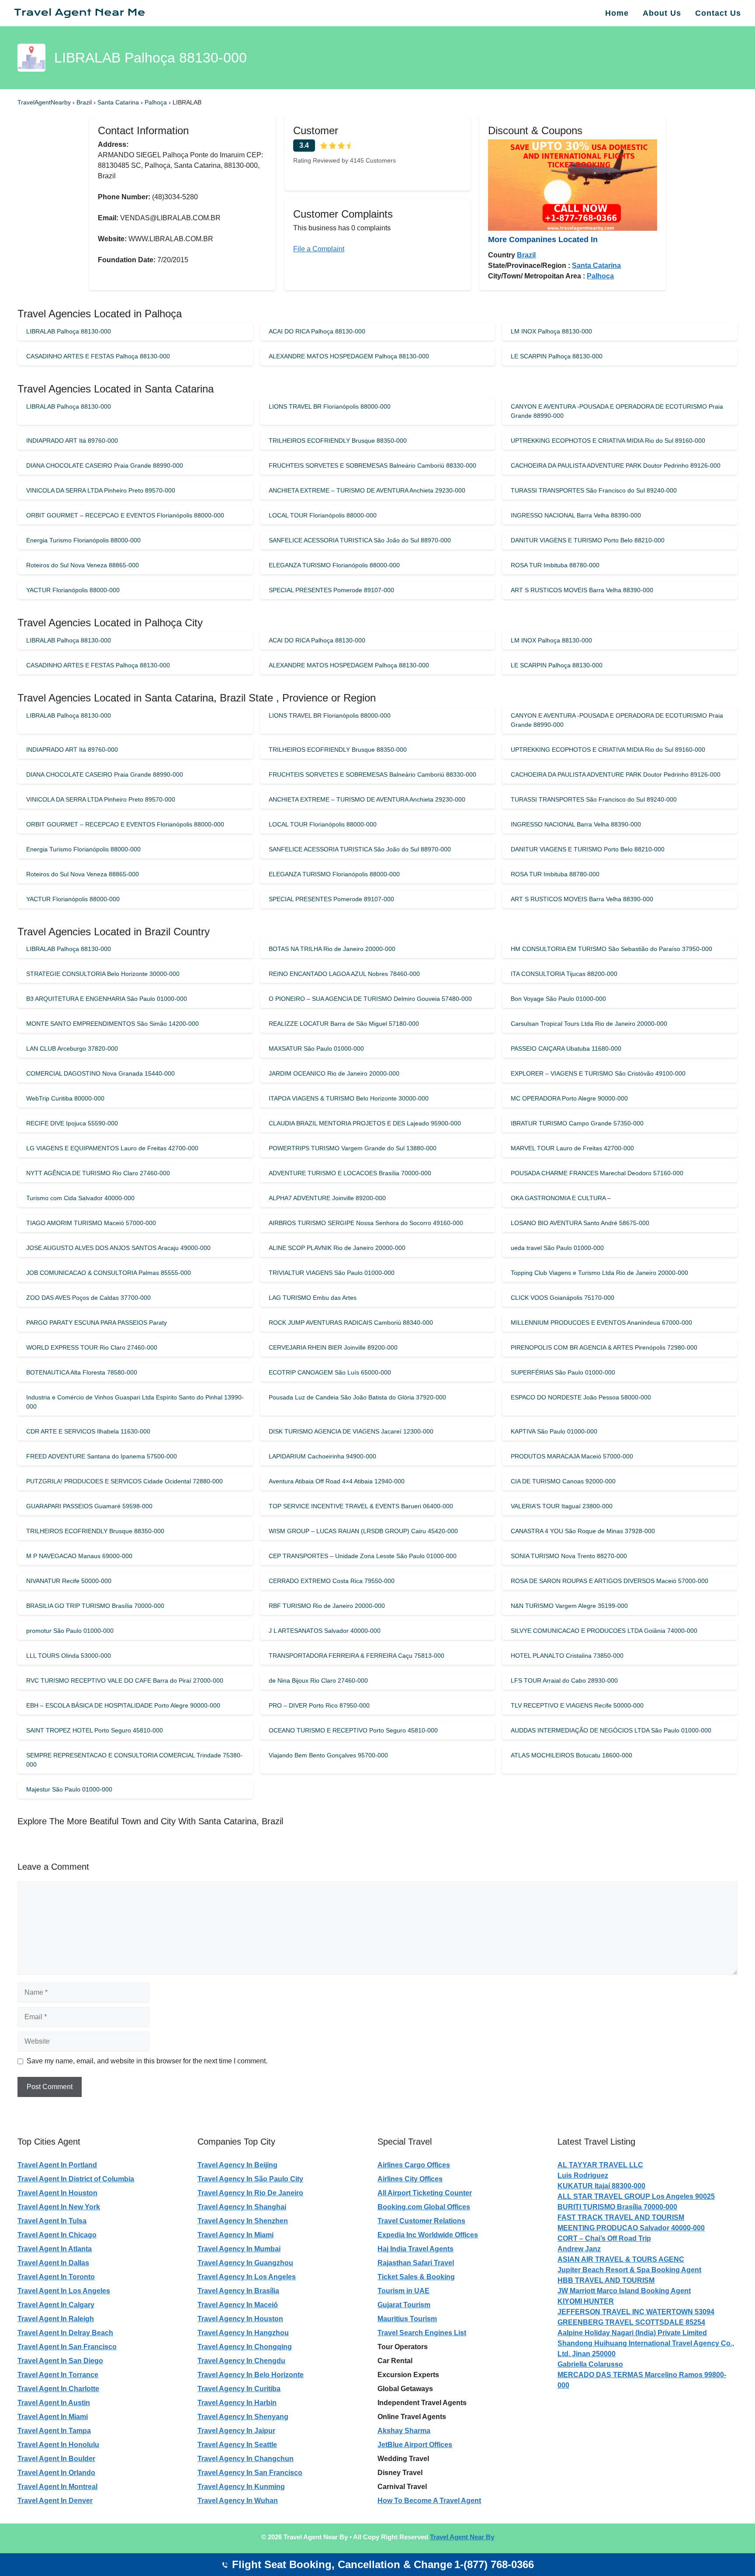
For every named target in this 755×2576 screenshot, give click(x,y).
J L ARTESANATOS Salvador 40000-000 (325, 1631)
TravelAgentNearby (44, 102)
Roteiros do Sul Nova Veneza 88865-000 (83, 565)
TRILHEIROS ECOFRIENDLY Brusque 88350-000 (338, 441)
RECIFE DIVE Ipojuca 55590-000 (72, 1123)
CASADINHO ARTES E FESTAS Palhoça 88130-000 (98, 356)
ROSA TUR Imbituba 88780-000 (555, 565)
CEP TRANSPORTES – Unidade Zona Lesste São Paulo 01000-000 (363, 1556)
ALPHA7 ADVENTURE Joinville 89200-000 (327, 1198)
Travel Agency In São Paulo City (250, 2179)
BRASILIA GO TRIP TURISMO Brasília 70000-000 (95, 1606)
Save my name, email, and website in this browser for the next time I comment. (147, 2061)
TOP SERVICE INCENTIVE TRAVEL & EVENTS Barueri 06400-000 (361, 1506)
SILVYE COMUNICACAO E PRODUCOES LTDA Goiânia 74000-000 (604, 1631)
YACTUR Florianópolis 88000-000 (73, 590)
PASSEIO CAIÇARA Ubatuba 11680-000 (566, 1048)
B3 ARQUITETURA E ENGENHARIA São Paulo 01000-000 (107, 999)
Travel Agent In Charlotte (58, 2389)
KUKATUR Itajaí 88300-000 (601, 2186)
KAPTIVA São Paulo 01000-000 (554, 1431)
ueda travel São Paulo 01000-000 (557, 1248)
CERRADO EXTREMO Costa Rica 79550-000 (332, 1581)
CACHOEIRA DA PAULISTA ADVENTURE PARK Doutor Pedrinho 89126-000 (616, 465)
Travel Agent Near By (462, 2537)
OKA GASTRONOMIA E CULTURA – (561, 1198)
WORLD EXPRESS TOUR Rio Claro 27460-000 (92, 1347)
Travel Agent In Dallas (53, 2263)
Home (617, 13)
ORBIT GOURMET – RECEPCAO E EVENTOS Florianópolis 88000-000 (125, 515)
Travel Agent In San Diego (60, 2361)
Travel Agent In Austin (54, 2403)
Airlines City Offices (410, 2179)
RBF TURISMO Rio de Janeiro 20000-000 (327, 1606)
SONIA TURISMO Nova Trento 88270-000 (569, 1556)
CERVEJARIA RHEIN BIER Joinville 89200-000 (333, 1347)
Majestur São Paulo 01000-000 (69, 1789)
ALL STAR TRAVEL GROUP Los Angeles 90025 (636, 2196)
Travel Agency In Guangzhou (245, 2263)
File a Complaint (319, 249)
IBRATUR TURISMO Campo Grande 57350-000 (577, 1123)
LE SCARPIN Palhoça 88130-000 (557, 356)
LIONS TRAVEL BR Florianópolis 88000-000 (330, 406)
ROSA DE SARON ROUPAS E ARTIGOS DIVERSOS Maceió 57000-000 (610, 1581)
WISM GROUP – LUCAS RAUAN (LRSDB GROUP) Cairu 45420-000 (363, 1531)
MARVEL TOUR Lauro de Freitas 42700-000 (572, 1148)
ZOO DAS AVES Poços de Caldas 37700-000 (88, 1298)
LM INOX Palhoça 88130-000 (551, 331)
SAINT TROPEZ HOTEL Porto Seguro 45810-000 (95, 1730)
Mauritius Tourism (407, 2319)
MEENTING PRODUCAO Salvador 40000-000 (631, 2228)
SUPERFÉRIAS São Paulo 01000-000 (563, 1372)
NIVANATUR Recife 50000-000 (69, 1581)
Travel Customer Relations (421, 2221)
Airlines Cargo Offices (414, 2165)
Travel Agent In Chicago (57, 2235)
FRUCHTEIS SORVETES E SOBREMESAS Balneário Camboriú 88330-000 (372, 465)
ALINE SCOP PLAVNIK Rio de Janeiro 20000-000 (337, 1248)
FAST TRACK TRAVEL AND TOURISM (621, 2217)
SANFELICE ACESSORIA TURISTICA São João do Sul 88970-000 (360, 540)
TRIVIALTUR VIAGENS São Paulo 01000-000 (332, 1273)
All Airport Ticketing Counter (425, 2193)
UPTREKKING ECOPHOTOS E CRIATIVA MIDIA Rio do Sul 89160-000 (608, 441)
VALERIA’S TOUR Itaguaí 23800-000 (562, 1506)
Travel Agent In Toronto (56, 2277)
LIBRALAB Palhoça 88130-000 (69, 331)
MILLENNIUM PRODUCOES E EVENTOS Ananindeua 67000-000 (601, 1323)
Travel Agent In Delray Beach (65, 2333)
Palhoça (157, 102)
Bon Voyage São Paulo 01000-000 (558, 999)
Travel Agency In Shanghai (242, 2207)
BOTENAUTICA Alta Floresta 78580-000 (82, 1372)
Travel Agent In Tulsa (52, 2221)
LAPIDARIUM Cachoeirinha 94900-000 (322, 1456)
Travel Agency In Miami (236, 2235)
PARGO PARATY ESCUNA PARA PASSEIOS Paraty (97, 1323)
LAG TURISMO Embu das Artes (313, 1298)
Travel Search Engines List (422, 2333)
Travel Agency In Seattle (237, 2445)
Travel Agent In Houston (57, 2193)
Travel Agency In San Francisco (250, 2473)
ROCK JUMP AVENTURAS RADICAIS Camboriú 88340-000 (351, 1323)
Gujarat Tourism (404, 2305)
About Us (662, 13)
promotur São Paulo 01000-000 (70, 1631)
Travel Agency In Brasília (238, 2291)
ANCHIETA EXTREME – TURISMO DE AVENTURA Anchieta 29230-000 (367, 490)
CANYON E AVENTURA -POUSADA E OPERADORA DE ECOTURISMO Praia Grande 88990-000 (617, 411)
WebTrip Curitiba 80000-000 (65, 1098)
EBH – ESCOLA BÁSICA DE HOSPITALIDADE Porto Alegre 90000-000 (123, 1705)
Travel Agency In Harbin (237, 2403)
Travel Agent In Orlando (56, 2473)
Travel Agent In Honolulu (58, 2445)
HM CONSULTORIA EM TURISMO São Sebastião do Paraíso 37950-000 (611, 949)
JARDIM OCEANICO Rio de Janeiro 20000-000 (334, 1073)
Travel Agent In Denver (55, 2501)
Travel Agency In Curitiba (239, 2389)
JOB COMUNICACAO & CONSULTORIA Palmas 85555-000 (109, 1273)
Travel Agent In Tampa (54, 2431)
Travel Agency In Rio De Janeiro (250, 2193)
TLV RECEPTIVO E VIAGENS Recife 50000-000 (577, 1705)
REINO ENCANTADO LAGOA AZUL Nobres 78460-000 (344, 974)
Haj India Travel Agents (416, 2249)
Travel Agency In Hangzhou (243, 2333)
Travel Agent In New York (59, 2207)
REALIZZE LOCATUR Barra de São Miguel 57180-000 (344, 1024)
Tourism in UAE (403, 2291)
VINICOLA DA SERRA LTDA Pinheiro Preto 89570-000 (101, 490)
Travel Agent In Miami (53, 2417)
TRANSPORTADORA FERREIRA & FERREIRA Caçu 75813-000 (357, 1656)
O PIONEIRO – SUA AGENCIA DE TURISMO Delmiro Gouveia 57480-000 (370, 999)
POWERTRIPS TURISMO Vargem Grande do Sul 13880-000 (353, 1148)
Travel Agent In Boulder (56, 2459)
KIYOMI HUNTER (586, 2301)
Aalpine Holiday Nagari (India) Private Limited (632, 2333)
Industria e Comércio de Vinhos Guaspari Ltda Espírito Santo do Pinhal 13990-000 (135, 1402)
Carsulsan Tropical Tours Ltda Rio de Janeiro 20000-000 (589, 1024)
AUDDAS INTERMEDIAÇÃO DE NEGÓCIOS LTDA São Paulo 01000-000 (611, 1730)
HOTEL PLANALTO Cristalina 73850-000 (567, 1656)
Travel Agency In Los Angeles (247, 2277)
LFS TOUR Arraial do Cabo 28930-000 (564, 1680)
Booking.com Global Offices (424, 2207)
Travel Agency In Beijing (237, 2165)
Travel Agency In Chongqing (245, 2347)
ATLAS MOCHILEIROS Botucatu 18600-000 (571, 1755)
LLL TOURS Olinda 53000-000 (69, 1656)
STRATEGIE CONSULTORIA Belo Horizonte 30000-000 (103, 974)
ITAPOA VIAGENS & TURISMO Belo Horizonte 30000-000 (349, 1098)
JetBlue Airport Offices (415, 2445)
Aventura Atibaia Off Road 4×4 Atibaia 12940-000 (337, 1481)
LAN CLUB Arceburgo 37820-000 (72, 1048)
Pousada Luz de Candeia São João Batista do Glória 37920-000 (357, 1397)
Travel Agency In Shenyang (243, 2417)
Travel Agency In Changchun (246, 2459)
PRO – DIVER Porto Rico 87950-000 (319, 1705)
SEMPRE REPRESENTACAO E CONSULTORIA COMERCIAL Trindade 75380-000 (134, 1760)
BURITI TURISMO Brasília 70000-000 (617, 2207)
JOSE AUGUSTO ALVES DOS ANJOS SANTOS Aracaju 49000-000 (118, 1248)
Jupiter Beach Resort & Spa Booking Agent (629, 2270)
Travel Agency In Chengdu (241, 2361)
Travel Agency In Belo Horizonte (251, 2375)
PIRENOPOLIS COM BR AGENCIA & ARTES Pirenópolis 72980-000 (604, 1347)
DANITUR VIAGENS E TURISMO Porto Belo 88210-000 (588, 540)
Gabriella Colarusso (590, 2364)
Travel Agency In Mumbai (239, 2249)
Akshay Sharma (404, 2431)
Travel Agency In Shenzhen (243, 2221)
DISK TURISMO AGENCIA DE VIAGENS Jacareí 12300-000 (351, 1431)
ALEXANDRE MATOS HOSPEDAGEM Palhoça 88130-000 (349, 356)
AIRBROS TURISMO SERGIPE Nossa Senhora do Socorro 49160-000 (366, 1223)
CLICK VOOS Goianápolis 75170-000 (563, 1298)
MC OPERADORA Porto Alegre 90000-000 (569, 1098)
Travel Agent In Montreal (57, 2487)
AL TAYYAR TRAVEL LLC (600, 2165)
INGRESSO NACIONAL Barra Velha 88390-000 (576, 515)
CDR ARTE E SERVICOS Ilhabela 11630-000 (88, 1431)
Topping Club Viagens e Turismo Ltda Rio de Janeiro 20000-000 (599, 1273)
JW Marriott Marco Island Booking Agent (624, 2291)
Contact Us (718, 13)
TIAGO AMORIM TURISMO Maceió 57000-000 (91, 1223)
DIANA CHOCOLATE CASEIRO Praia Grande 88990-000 (105, 465)
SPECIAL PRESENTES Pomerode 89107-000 (331, 590)
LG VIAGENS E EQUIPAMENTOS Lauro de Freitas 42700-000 (112, 1148)
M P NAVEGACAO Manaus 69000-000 (79, 1556)
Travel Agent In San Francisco (67, 2347)
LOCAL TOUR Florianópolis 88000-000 (323, 515)
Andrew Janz (579, 2249)
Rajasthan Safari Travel (416, 2263)
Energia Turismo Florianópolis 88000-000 (83, 540)
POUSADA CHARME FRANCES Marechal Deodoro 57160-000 (597, 1173)
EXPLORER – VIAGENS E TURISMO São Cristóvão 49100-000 (598, 1073)
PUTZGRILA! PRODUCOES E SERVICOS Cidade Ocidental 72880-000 (125, 1481)
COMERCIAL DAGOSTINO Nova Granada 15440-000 (100, 1073)
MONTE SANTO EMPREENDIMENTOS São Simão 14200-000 (113, 1024)
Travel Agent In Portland (57, 2165)
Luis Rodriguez (583, 2175)
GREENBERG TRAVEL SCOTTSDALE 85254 (631, 2322)
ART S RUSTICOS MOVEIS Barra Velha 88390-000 (582, 590)
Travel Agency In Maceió (238, 2305)
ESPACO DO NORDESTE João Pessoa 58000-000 (581, 1397)
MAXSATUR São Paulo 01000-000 (316, 1048)
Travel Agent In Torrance (58, 2375)
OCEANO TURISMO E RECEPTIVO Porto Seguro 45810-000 (353, 1730)
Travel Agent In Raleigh (56, 2319)
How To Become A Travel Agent (429, 2501)
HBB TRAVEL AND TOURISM (606, 2280)
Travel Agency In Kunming (241, 2487)
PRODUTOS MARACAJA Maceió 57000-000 (572, 1456)
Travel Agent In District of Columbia (76, 2179)
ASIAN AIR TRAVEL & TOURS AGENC (621, 2259)
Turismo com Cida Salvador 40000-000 (80, 1198)
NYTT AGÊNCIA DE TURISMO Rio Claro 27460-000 (98, 1173)
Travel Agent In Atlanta (55, 2249)
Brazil (85, 102)
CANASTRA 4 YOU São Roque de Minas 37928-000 (583, 1531)
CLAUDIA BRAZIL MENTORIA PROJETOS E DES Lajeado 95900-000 (365, 1123)
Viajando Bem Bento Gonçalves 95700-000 (328, 1755)
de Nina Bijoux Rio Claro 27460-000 (318, 1680)
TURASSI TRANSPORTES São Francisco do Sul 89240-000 (594, 490)
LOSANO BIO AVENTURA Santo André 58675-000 (580, 1223)
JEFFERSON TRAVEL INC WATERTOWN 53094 (636, 2312)
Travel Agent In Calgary (56, 2305)
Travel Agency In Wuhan (238, 2501)
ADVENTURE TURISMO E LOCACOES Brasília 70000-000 (350, 1173)
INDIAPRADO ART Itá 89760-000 (72, 441)
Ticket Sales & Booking (416, 2277)
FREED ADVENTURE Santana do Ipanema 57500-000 (102, 1456)
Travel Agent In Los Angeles (64, 2291)
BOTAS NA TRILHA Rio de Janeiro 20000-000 (332, 949)
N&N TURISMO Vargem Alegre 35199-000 (569, 1606)
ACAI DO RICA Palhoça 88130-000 (317, 331)
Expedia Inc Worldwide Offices (428, 2235)
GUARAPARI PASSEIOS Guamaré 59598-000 (89, 1506)
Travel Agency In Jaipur (236, 2431)
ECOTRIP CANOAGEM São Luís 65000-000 (330, 1372)
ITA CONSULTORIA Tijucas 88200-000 (564, 974)
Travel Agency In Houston (240, 2319)
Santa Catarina (119, 102)
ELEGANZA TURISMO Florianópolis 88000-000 (334, 565)
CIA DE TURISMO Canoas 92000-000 (563, 1481)
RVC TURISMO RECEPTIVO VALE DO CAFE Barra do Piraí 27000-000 (125, 1680)
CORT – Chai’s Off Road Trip (604, 2238)
